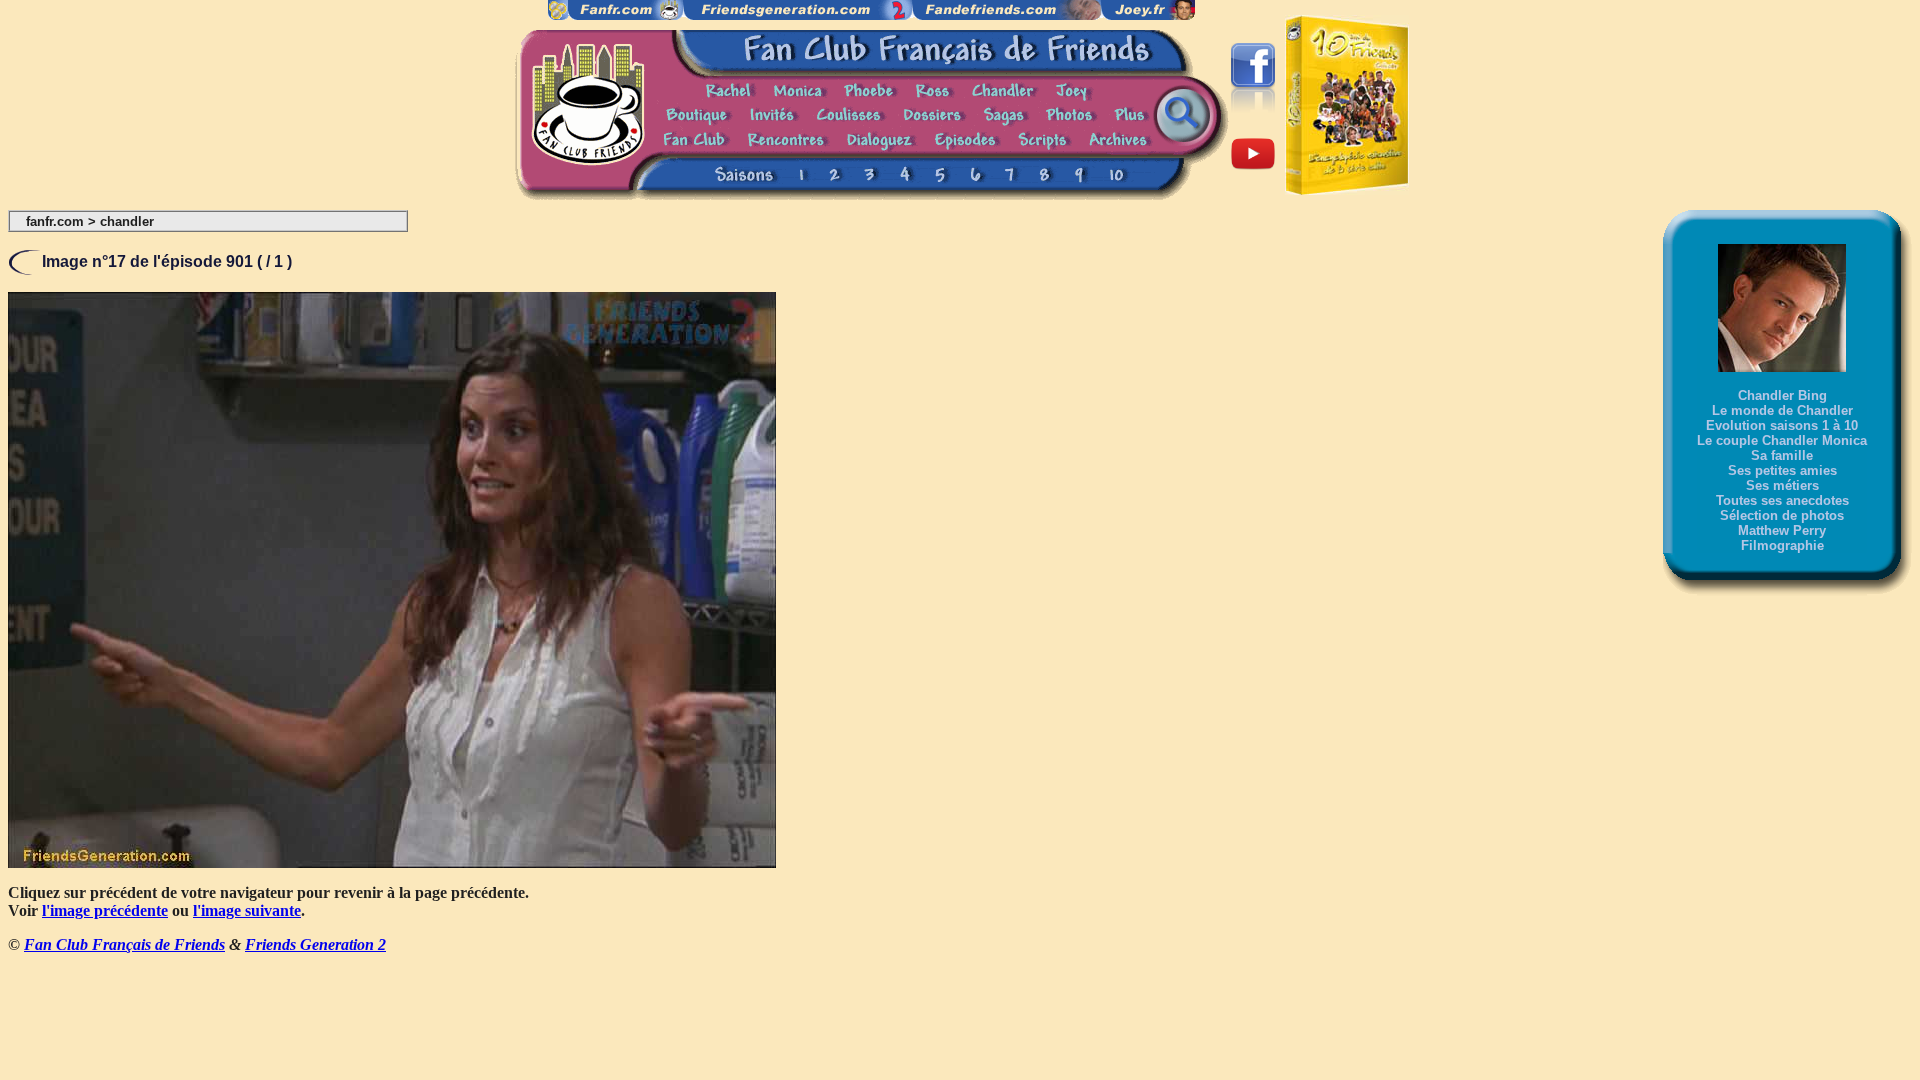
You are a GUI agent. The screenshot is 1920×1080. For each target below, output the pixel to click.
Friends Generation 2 (315, 944)
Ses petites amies (1782, 470)
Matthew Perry (1782, 530)
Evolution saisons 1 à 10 (1782, 425)
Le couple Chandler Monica (1782, 440)
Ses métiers (1782, 485)
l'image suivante (247, 910)
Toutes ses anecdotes (1782, 500)
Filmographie (1782, 545)
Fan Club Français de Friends (124, 944)
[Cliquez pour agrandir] (392, 862)
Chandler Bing (1782, 395)
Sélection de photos (1782, 515)
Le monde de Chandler (1782, 410)
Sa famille (1782, 455)
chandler (127, 221)
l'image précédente (105, 910)
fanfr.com (55, 221)
